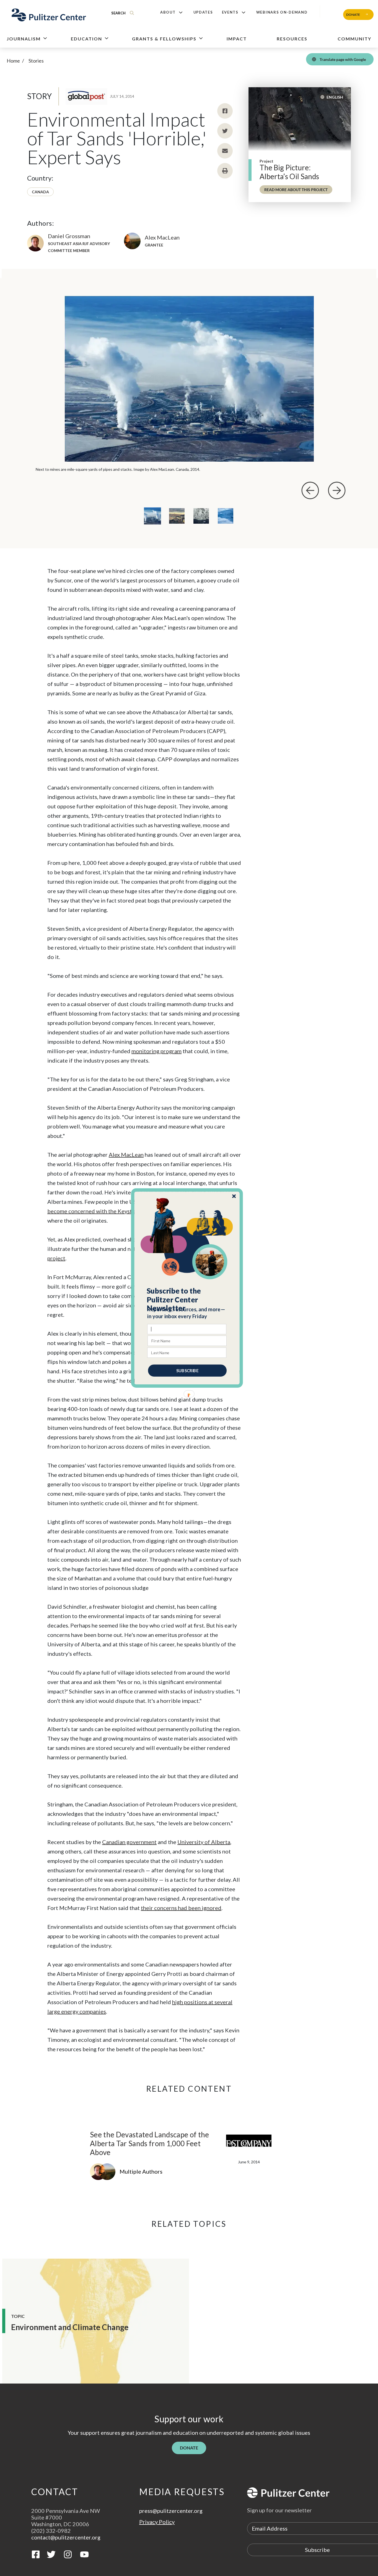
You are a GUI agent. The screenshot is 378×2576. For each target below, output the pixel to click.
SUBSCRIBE (187, 1371)
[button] (187, 1300)
